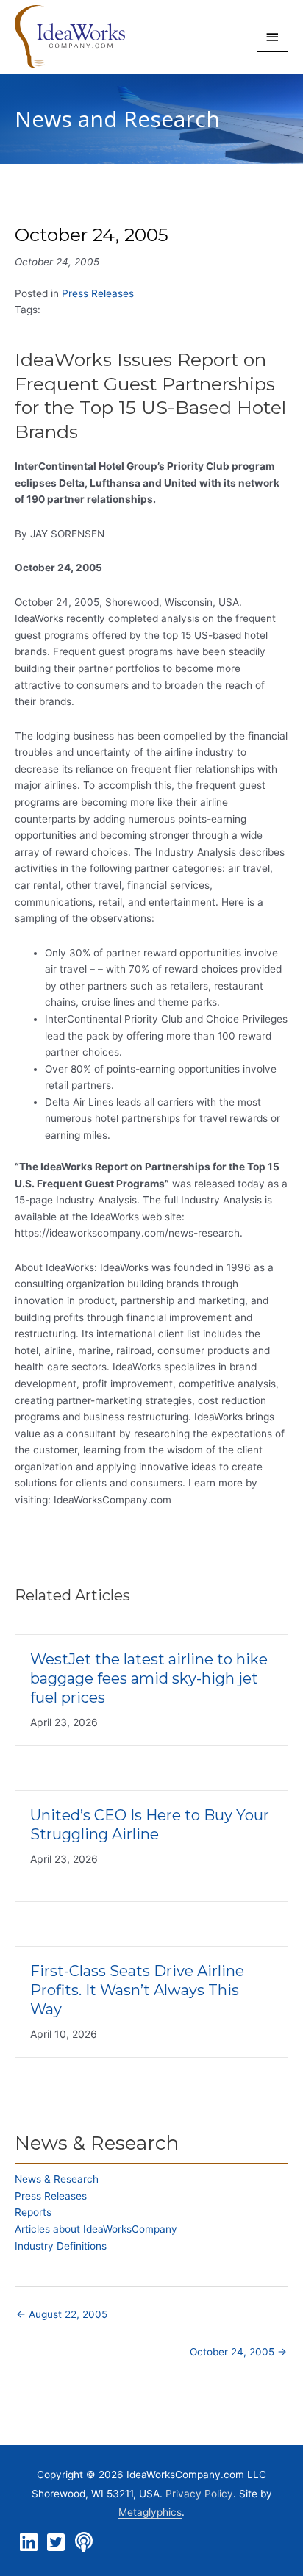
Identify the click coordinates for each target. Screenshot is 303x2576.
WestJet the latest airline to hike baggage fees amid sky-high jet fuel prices (149, 1678)
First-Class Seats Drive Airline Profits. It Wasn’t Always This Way (137, 1990)
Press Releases (98, 293)
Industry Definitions (61, 2246)
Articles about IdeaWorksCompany (96, 2229)
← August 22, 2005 (62, 2314)
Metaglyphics (150, 2512)
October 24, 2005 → (238, 2352)
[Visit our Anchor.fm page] (84, 2543)
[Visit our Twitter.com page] (56, 2543)
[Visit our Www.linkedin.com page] (29, 2543)
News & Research (57, 2179)
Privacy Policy (199, 2494)
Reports (33, 2212)
